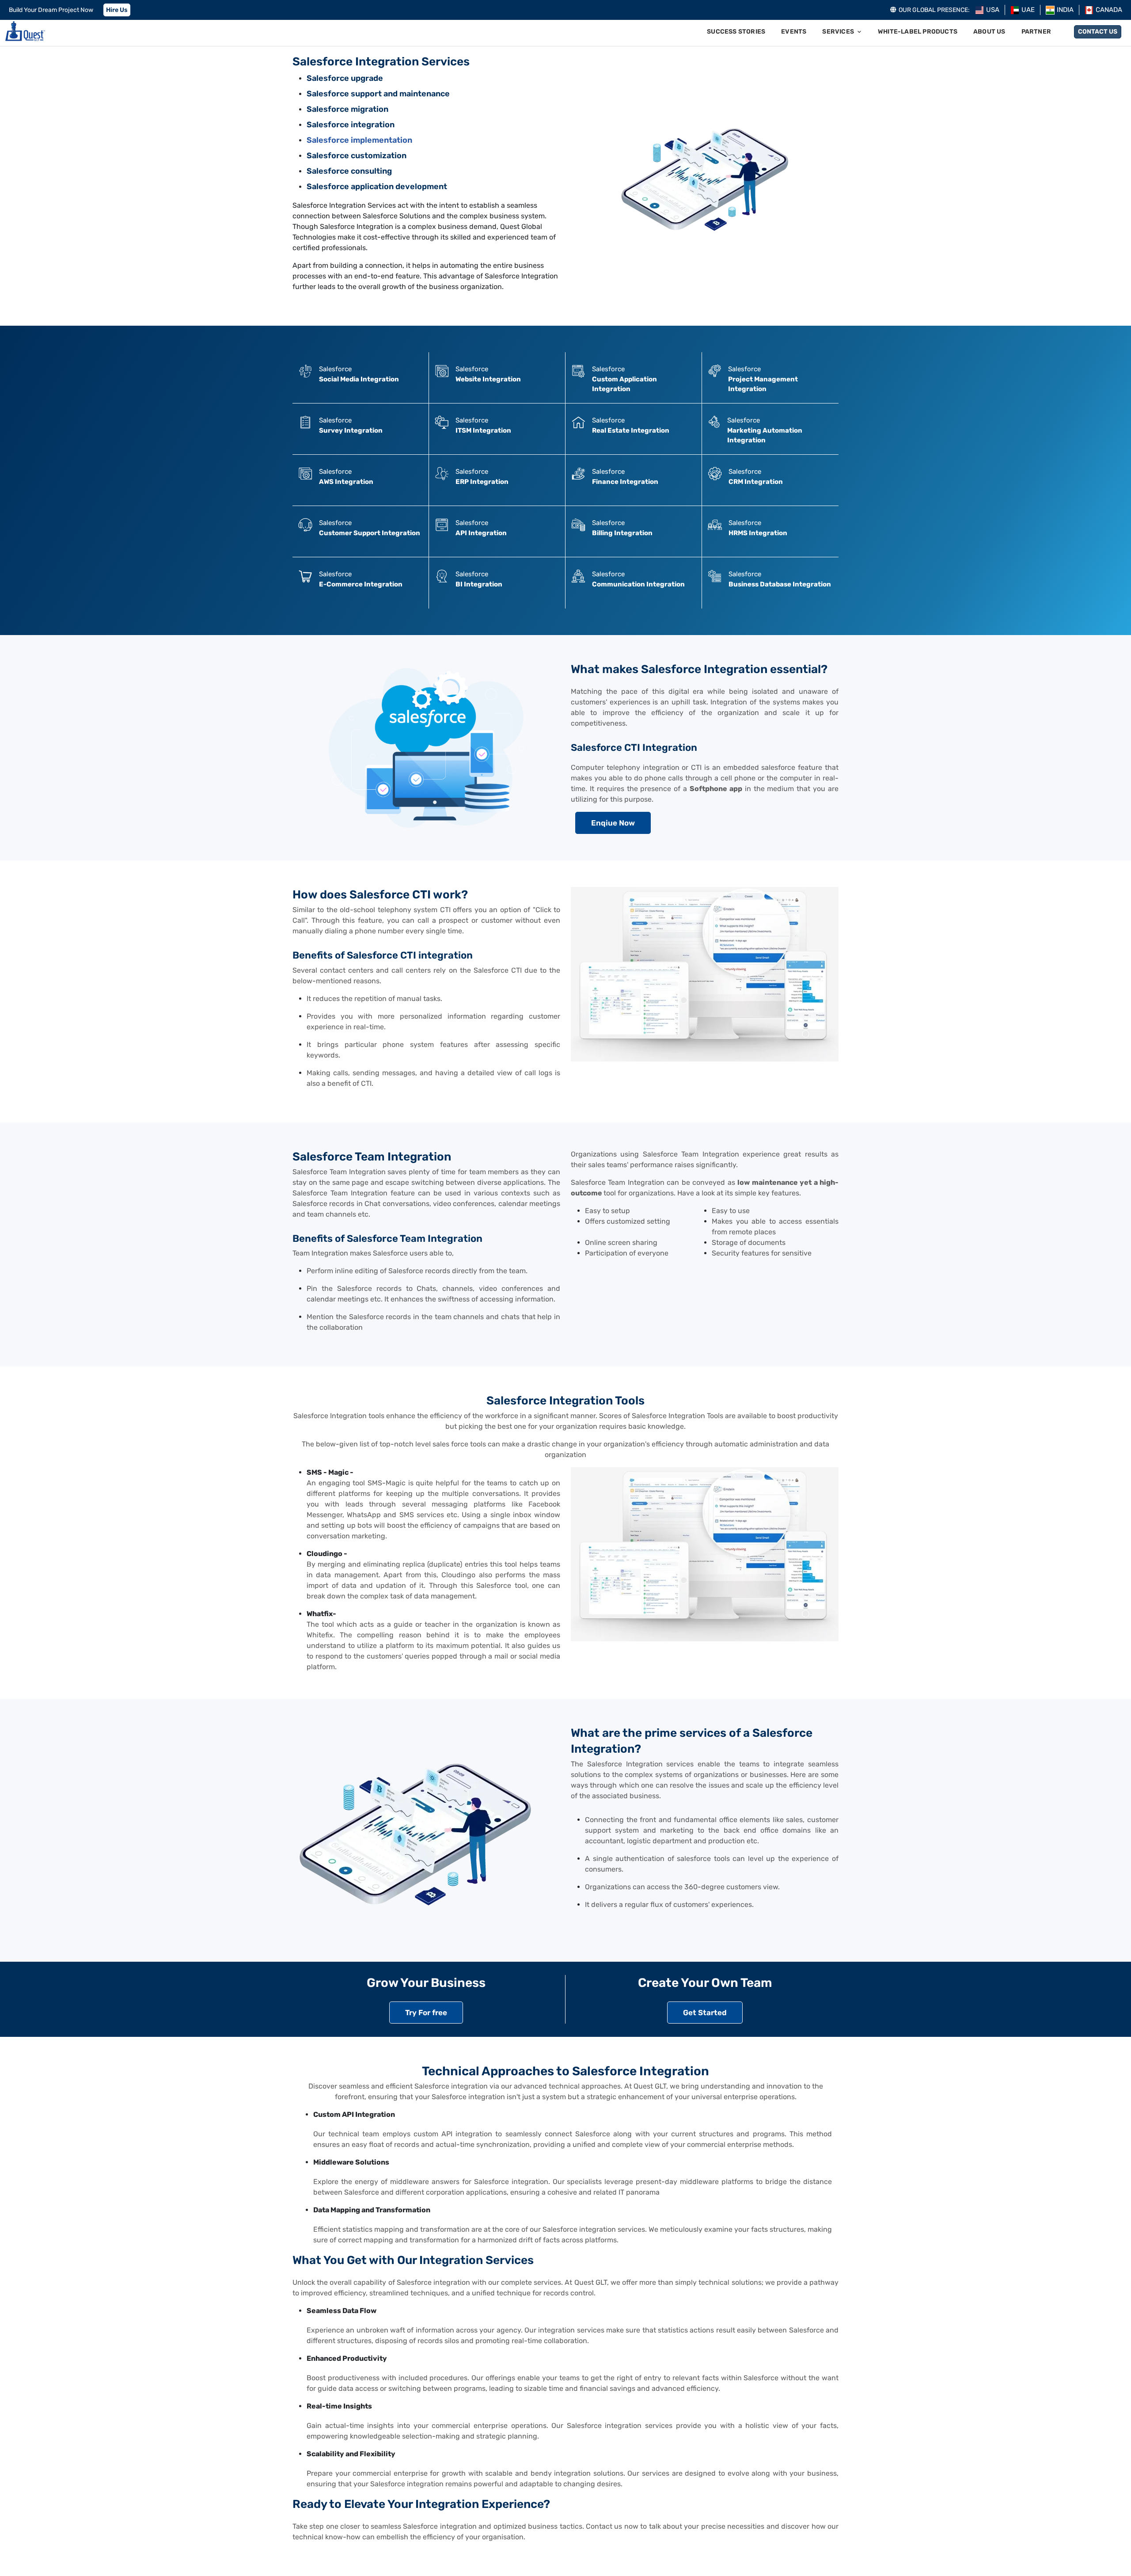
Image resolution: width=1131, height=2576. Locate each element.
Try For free (426, 2013)
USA (993, 10)
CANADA (1109, 10)
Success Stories (736, 32)
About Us (989, 32)
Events (794, 32)
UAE (1028, 10)
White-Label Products (918, 32)
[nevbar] (25, 32)
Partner (1036, 32)
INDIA (1065, 10)
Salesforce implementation (359, 140)
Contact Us (1098, 32)
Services (838, 32)
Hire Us (117, 10)
